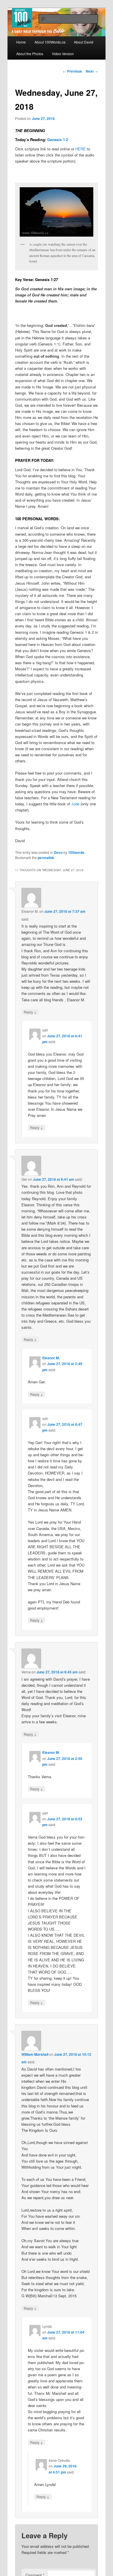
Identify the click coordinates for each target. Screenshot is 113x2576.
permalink (46, 858)
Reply (30, 1012)
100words (76, 852)
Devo (58, 852)
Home (21, 42)
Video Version (63, 54)
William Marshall (35, 2054)
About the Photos (30, 54)
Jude (75, 804)
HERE (81, 149)
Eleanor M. (51, 1358)
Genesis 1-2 (58, 139)
